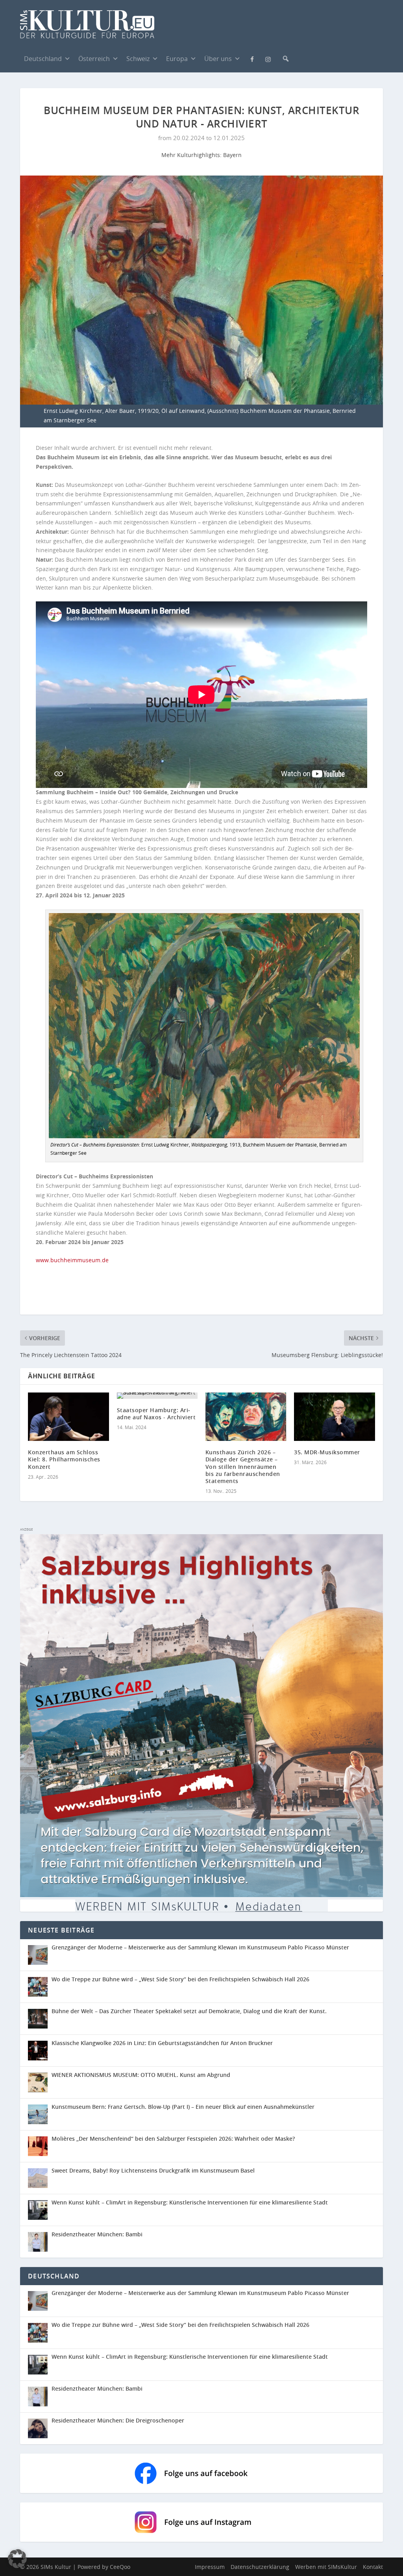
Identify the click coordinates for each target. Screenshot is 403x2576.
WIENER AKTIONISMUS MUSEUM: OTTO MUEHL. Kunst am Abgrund (141, 2075)
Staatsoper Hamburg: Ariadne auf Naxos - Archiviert (156, 1414)
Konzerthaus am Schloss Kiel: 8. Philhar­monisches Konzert (64, 1459)
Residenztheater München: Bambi (97, 2234)
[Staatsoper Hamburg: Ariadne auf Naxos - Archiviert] (157, 1396)
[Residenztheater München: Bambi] (38, 2242)
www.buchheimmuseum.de (72, 1260)
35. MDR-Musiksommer (327, 1452)
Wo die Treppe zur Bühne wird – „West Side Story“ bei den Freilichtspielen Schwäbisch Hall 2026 (180, 1979)
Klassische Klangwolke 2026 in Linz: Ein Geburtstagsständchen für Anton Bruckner (162, 2043)
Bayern (232, 155)
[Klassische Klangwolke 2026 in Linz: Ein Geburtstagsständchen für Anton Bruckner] (38, 2051)
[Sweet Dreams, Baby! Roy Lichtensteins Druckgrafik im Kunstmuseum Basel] (38, 2178)
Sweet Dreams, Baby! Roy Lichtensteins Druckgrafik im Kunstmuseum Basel (153, 2170)
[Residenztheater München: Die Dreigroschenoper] (40, 2428)
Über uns (218, 59)
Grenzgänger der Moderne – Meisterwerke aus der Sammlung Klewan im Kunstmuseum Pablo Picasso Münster (200, 1947)
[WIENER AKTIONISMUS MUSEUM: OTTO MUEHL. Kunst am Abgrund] (38, 2082)
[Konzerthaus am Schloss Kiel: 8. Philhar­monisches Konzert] (68, 1417)
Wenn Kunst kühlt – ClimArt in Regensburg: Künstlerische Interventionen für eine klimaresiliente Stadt (190, 2202)
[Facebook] (252, 58)
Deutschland (43, 59)
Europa (177, 59)
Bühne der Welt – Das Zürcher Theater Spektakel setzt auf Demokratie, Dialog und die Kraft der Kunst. (189, 2011)
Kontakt (373, 2567)
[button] (286, 59)
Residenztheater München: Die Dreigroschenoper (118, 2420)
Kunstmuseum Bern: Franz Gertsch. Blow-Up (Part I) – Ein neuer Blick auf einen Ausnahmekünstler (183, 2107)
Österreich (94, 59)
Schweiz (138, 59)
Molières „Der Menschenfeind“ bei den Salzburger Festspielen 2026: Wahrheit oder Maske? (173, 2139)
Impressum (210, 2567)
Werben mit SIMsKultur (326, 2567)
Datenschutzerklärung (260, 2567)
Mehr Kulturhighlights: (192, 155)
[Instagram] (268, 59)
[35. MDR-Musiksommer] (334, 1417)
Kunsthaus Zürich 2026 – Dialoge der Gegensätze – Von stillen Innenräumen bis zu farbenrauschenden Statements (243, 1466)
